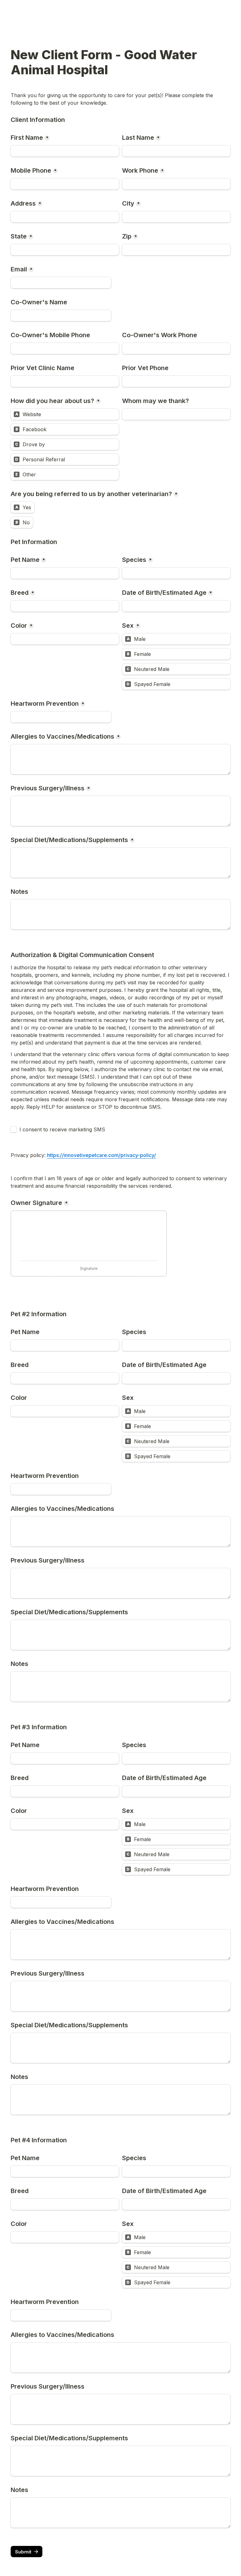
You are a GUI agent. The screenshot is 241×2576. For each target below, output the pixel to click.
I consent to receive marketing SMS (62, 1129)
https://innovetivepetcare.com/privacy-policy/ (102, 1155)
